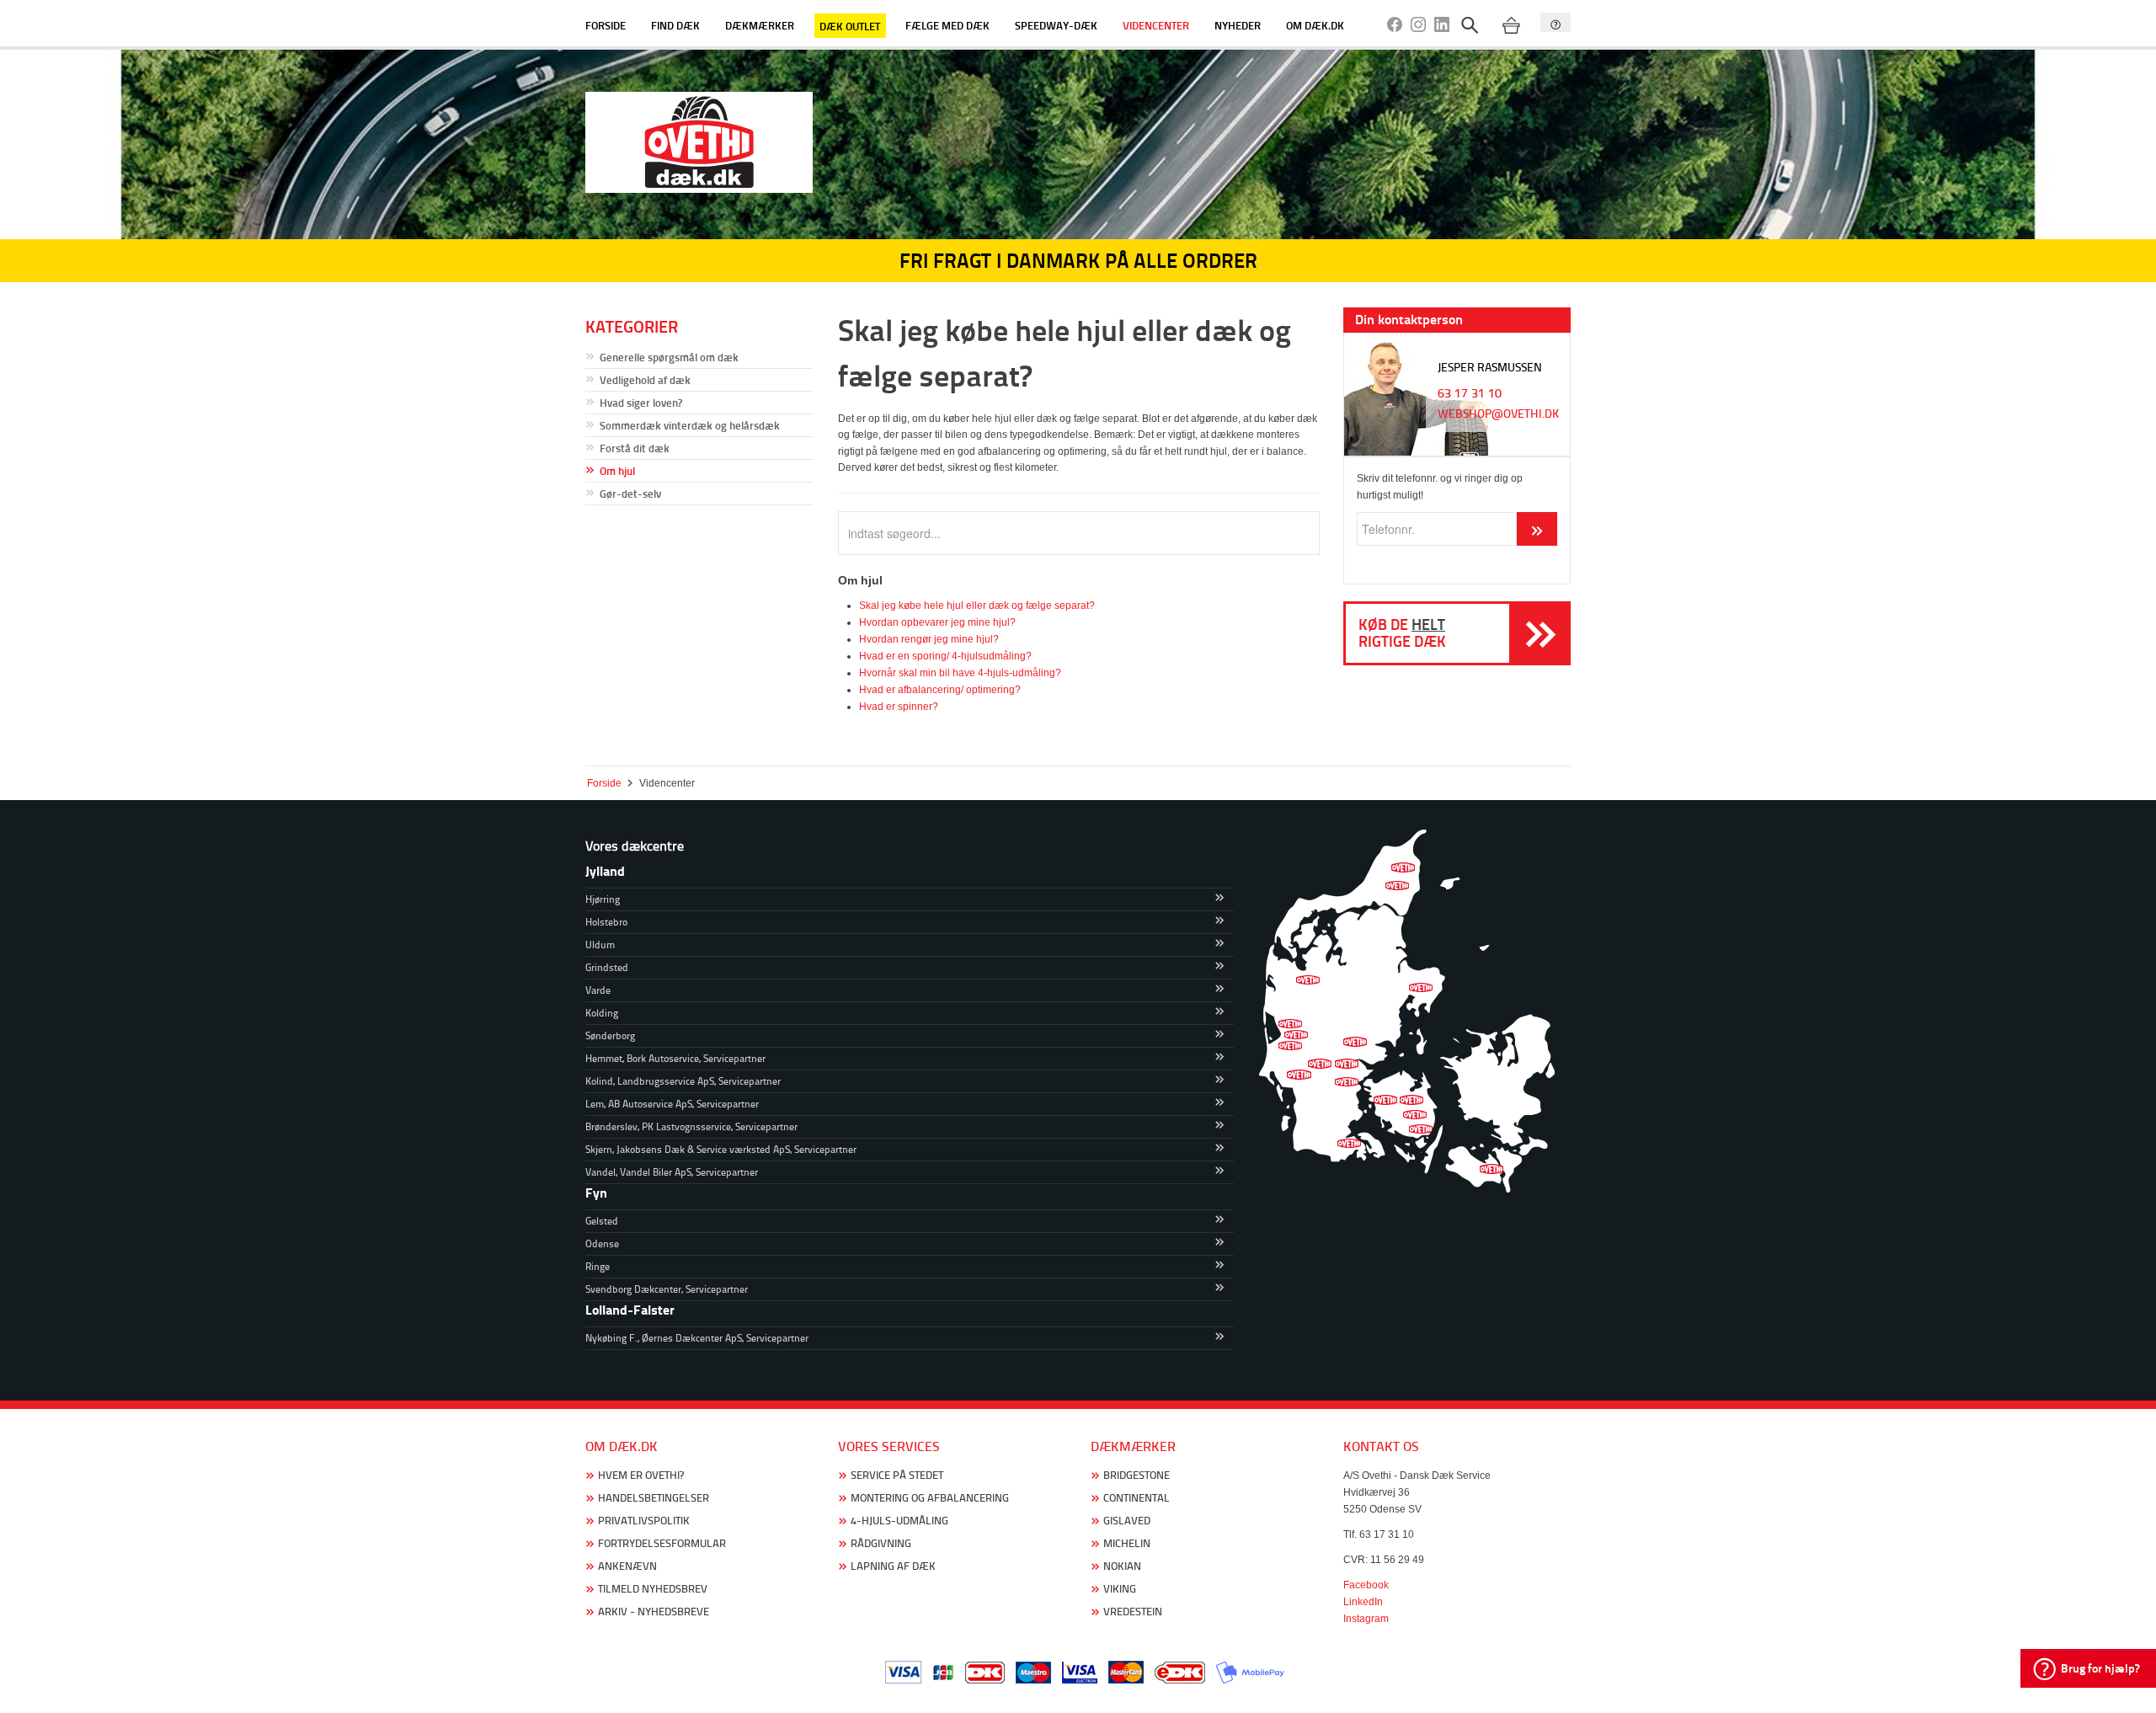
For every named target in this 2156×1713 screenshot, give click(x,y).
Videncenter (1156, 25)
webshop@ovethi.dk (1498, 414)
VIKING (1120, 1589)
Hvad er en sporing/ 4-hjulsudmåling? (945, 656)
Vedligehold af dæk (645, 380)
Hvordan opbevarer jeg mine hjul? (937, 622)
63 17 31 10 (1470, 393)
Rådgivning (881, 1543)
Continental (1137, 1498)
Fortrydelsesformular (662, 1543)
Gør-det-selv (630, 494)
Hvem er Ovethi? (641, 1475)
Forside (606, 25)
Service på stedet (897, 1475)
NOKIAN (1122, 1566)
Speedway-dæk (1056, 25)
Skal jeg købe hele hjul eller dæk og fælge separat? (977, 606)
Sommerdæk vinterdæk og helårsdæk (690, 425)
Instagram (1366, 1619)
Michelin (1127, 1543)
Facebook (1366, 1585)
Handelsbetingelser (654, 1498)
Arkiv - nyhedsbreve (654, 1612)
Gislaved (1127, 1521)
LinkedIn (1363, 1602)
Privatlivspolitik (644, 1521)
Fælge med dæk (947, 25)
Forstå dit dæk (635, 448)
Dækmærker (760, 25)
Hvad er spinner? (899, 707)
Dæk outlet (850, 25)
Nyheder (1238, 25)
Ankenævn (627, 1566)
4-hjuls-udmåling (899, 1521)
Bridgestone (1137, 1475)
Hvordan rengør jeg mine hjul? (929, 639)
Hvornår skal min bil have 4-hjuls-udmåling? (960, 673)
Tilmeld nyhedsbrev (653, 1589)
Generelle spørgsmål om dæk (669, 357)
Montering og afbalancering (930, 1498)
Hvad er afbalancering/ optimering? (940, 690)
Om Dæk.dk (1315, 25)
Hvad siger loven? (641, 403)
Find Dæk (675, 25)
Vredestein (1133, 1612)
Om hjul (617, 471)
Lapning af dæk (893, 1566)
